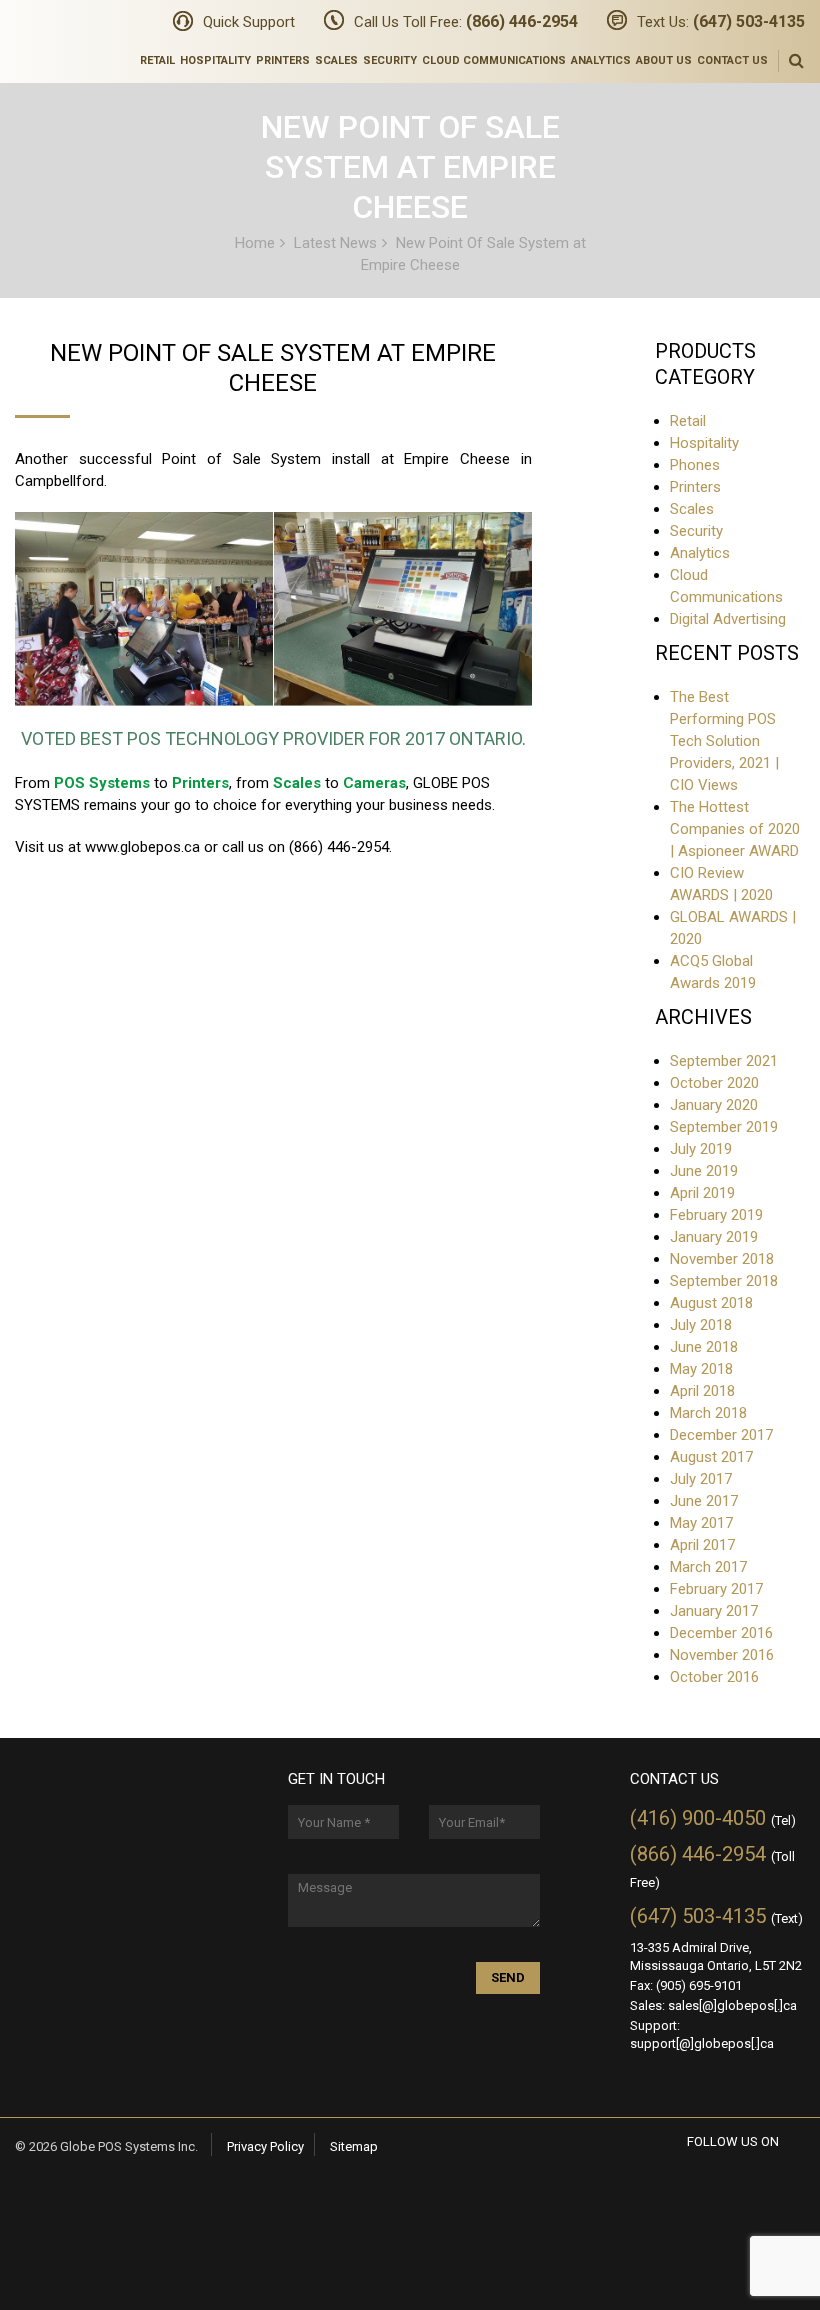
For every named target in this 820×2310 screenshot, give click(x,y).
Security (390, 60)
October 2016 (714, 1677)
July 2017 (701, 1479)
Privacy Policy (265, 2146)
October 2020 (714, 1083)
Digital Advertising (728, 619)
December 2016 (721, 1633)
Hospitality (215, 60)
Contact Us (732, 60)
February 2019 (716, 1215)
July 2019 (701, 1149)
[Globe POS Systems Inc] (34, 32)
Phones (695, 465)
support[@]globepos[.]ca (702, 2043)
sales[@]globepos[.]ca (732, 2005)
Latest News (335, 242)
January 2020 (714, 1105)
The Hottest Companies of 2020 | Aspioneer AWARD (735, 829)
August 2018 (711, 1303)
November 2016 (722, 1655)
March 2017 (708, 1567)
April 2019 (702, 1193)
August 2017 (711, 1457)
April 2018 (702, 1391)
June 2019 (704, 1171)
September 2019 (724, 1127)
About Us (664, 60)
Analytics (601, 60)
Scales (336, 60)
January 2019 (714, 1237)
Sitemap (354, 2146)
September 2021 (724, 1061)
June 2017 (704, 1501)
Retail (157, 60)
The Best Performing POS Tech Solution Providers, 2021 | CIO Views (724, 741)
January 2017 (714, 1611)
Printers (283, 60)
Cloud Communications (494, 60)
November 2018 (722, 1259)
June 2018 (704, 1347)
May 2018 (701, 1369)
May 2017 (701, 1523)
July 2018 (701, 1325)
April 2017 (702, 1545)
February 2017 (716, 1589)
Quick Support (249, 22)
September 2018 (724, 1281)
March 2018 (708, 1413)
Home (255, 242)
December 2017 (721, 1435)
